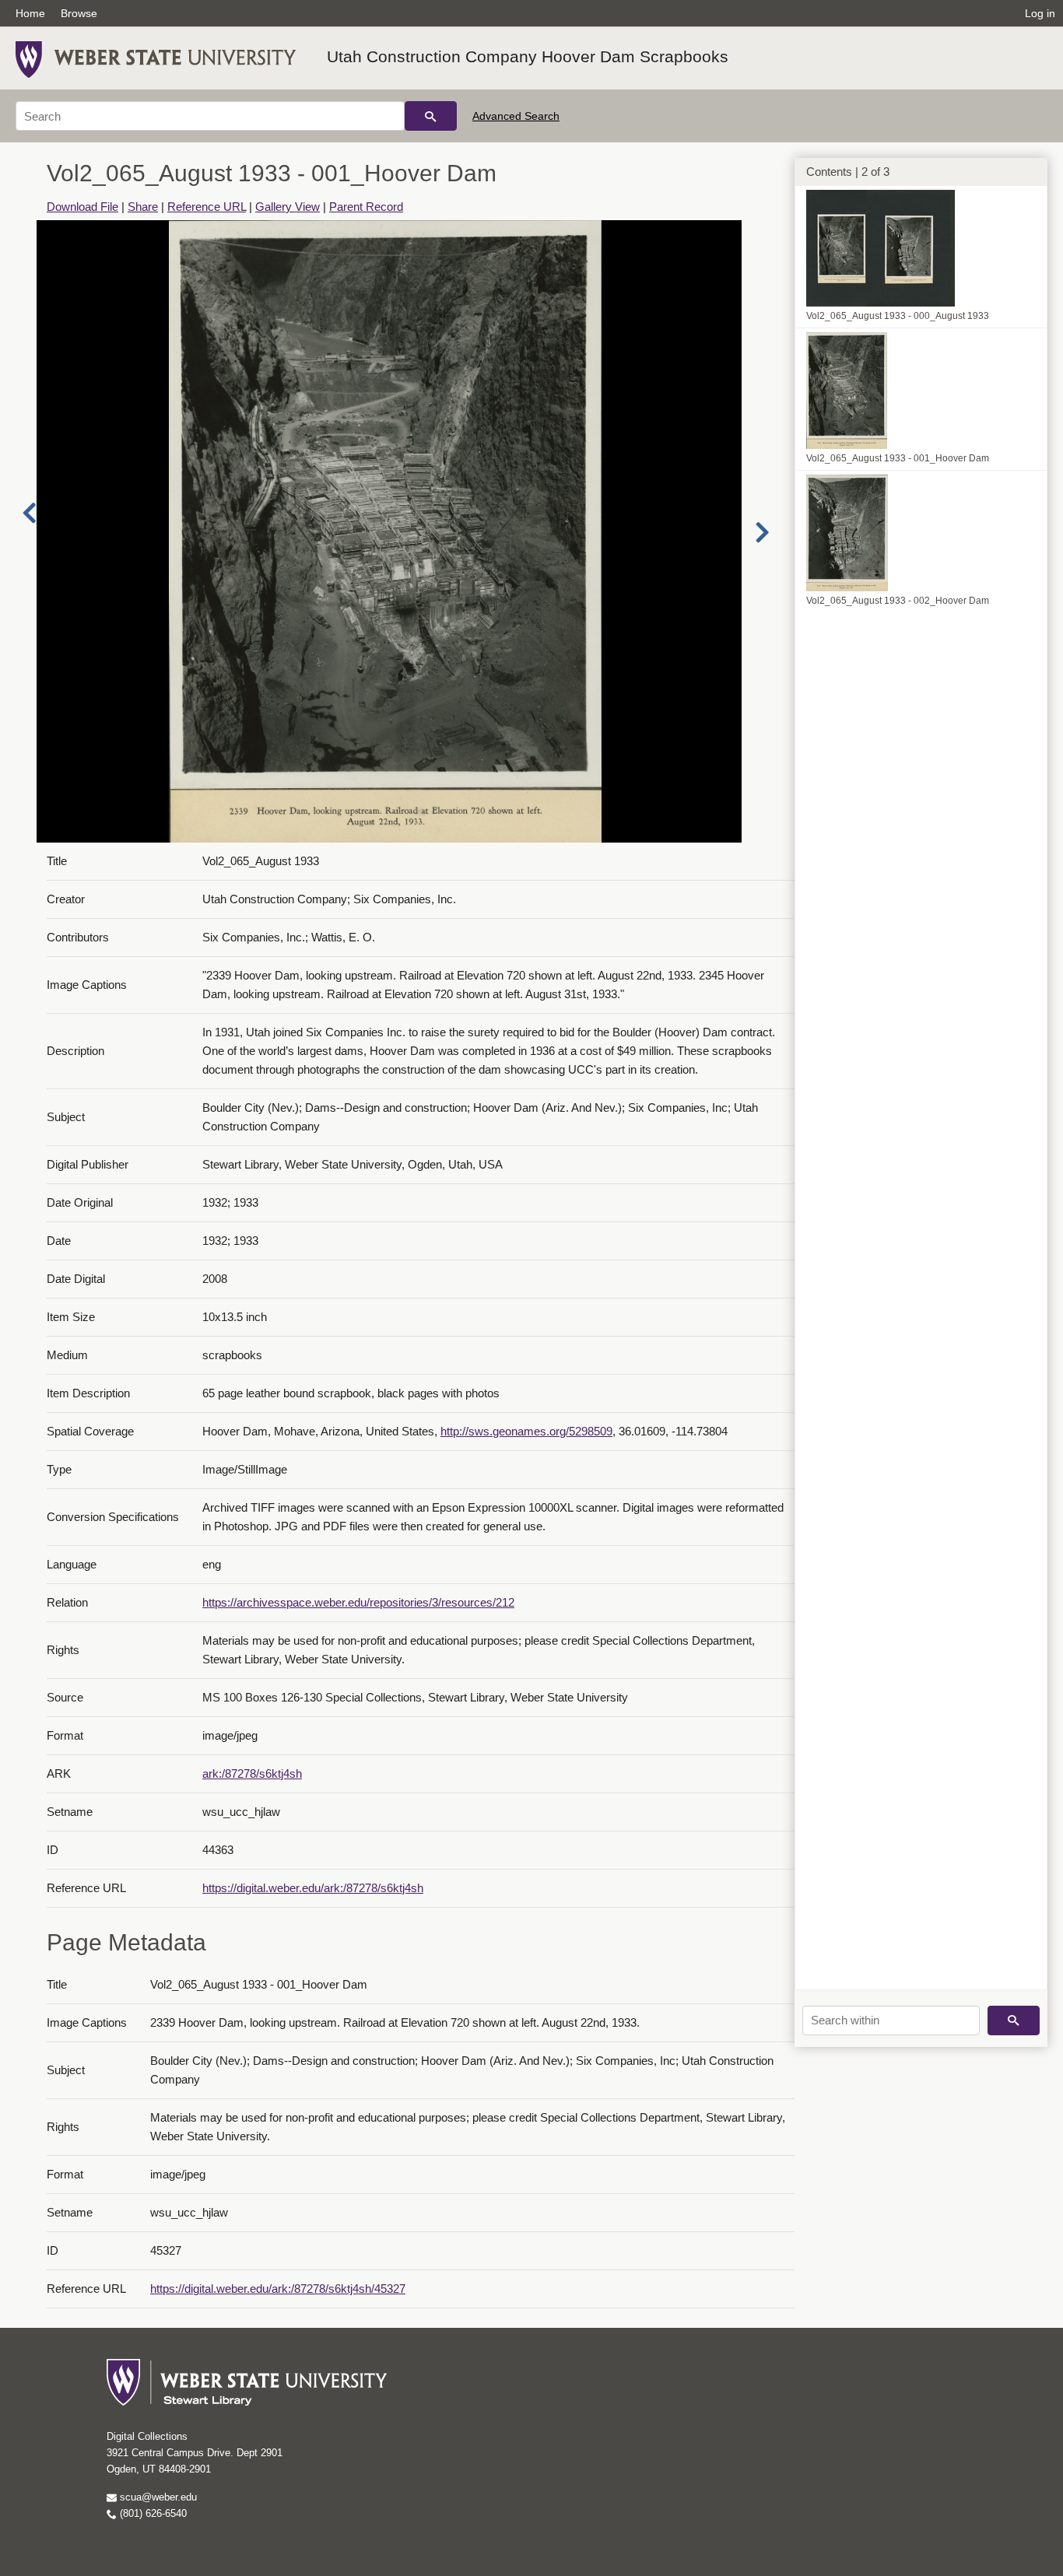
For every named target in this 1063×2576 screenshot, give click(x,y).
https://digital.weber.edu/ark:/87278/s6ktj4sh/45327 (278, 2289)
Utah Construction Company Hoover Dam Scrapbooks (528, 56)
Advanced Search (516, 116)
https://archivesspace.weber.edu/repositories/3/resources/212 (358, 1602)
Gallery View (288, 207)
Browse (79, 13)
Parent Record (366, 207)
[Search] (431, 116)
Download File (82, 207)
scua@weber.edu (157, 2497)
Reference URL (207, 207)
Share (143, 207)
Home (30, 13)
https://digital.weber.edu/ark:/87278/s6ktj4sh (313, 1888)
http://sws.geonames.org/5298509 (526, 1431)
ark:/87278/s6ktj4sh (252, 1773)
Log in (1040, 13)
